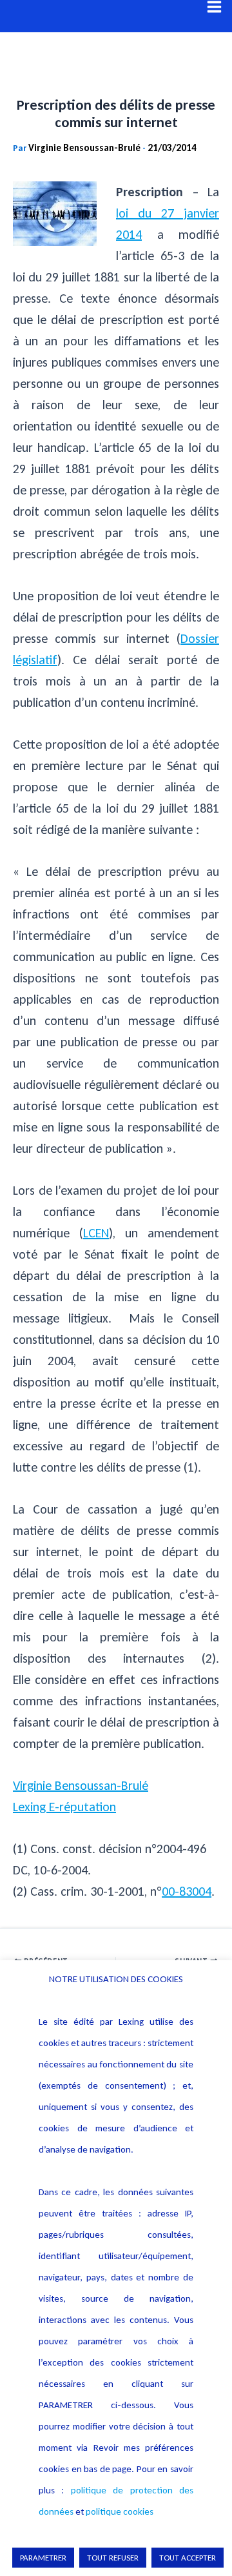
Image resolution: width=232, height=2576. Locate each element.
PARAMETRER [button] (43, 2558)
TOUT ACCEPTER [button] (188, 2558)
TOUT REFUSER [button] (113, 2558)
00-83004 (187, 1891)
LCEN (96, 1233)
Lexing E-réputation (64, 1807)
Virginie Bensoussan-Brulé (81, 1785)
